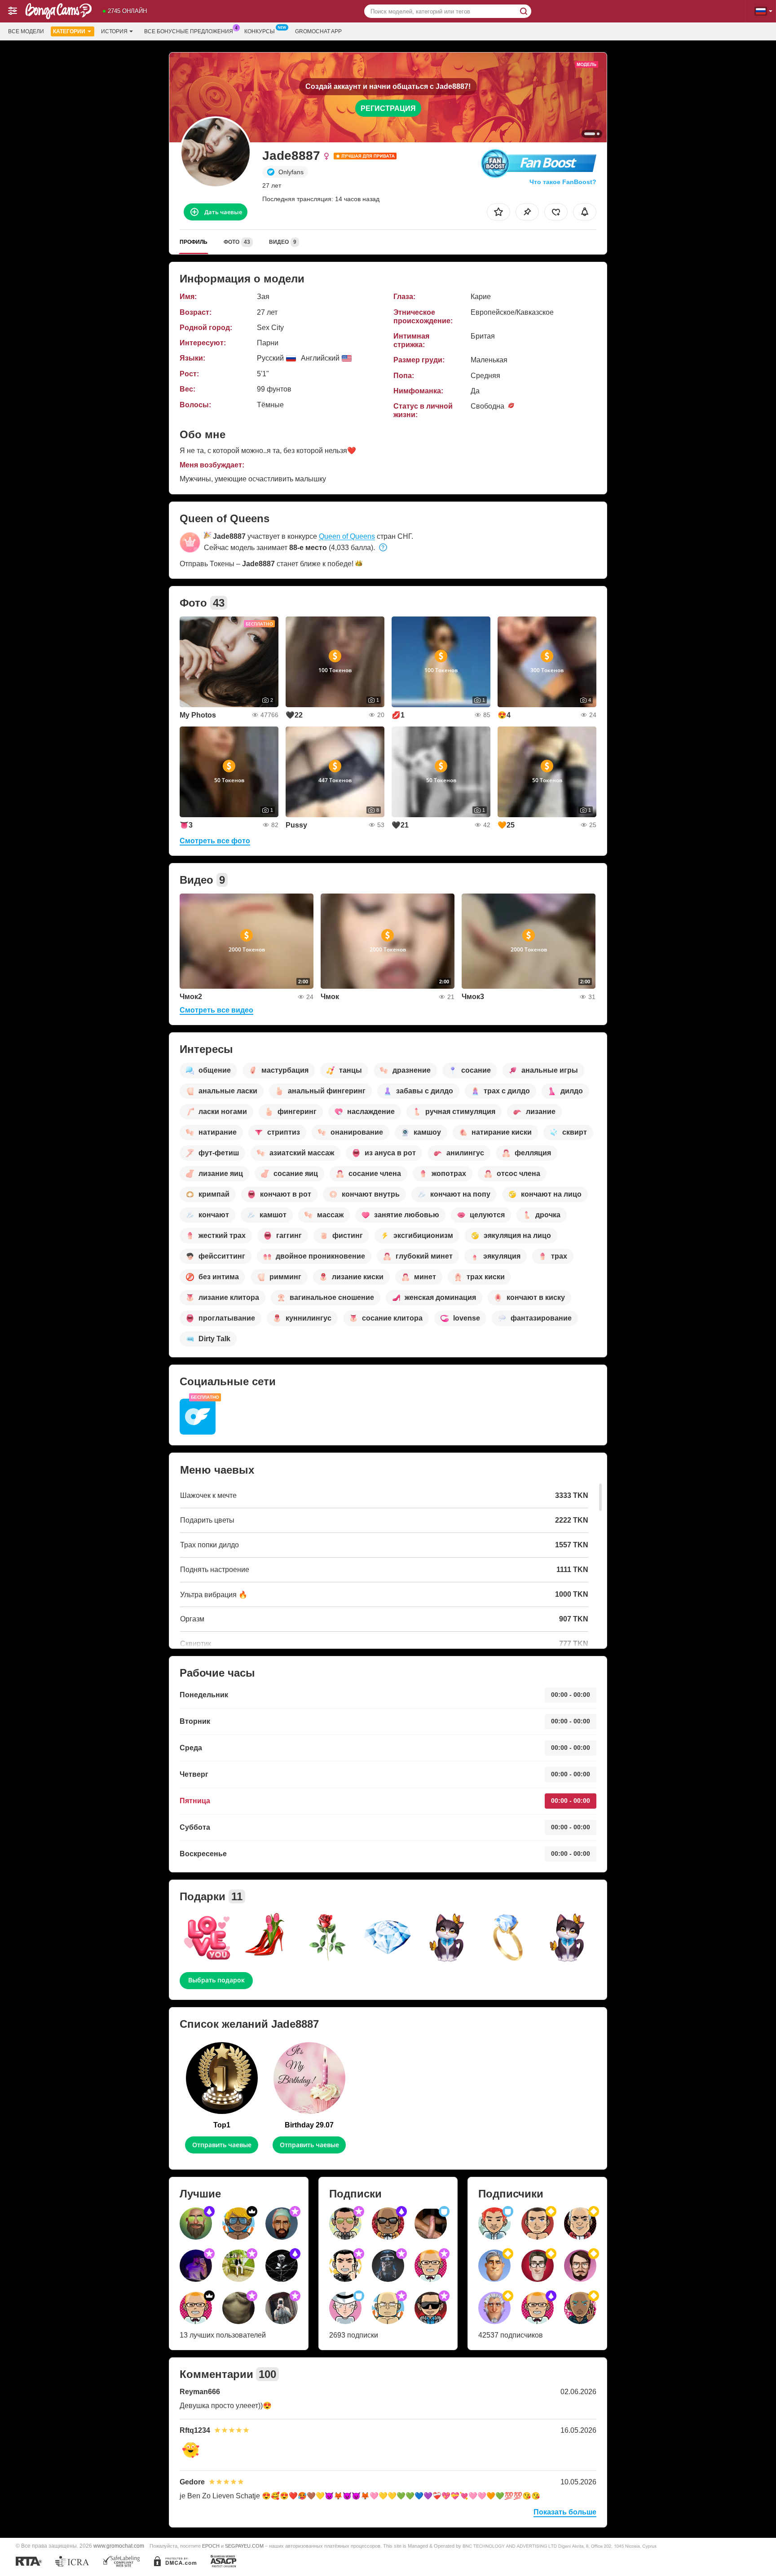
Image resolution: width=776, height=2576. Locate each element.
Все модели (26, 31)
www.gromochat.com (119, 2546)
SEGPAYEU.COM (244, 2546)
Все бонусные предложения (189, 31)
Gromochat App (318, 31)
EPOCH (211, 2546)
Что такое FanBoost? (563, 182)
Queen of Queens (347, 536)
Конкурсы (260, 31)
